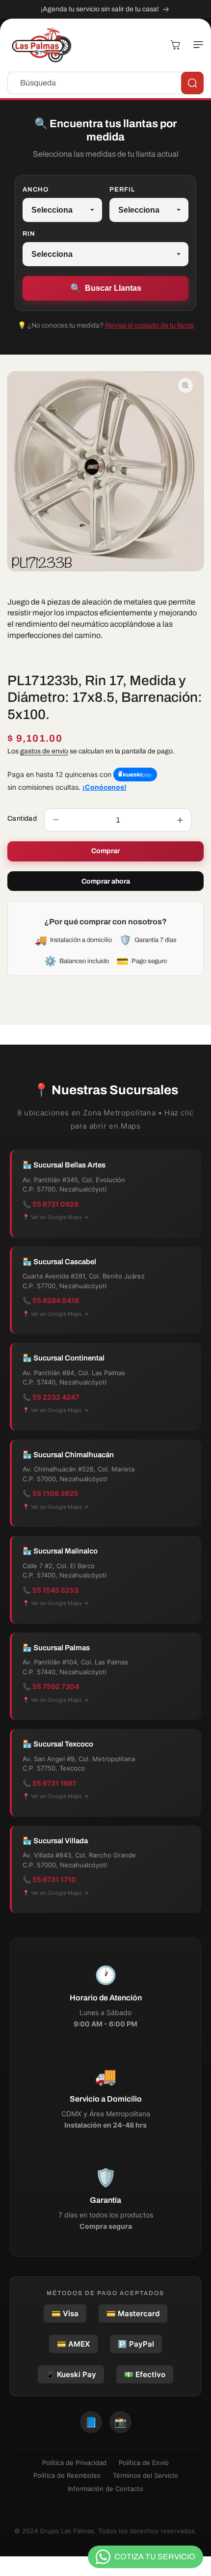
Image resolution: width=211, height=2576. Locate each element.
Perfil (122, 190)
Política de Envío (144, 2463)
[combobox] (105, 83)
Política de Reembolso (67, 2475)
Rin (29, 234)
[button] (196, 45)
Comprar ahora (106, 881)
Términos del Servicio (145, 2475)
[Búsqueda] (192, 83)
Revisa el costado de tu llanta (149, 325)
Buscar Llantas (106, 288)
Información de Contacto (105, 2489)
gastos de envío (44, 751)
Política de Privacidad (74, 2463)
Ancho (36, 190)
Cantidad (22, 818)
